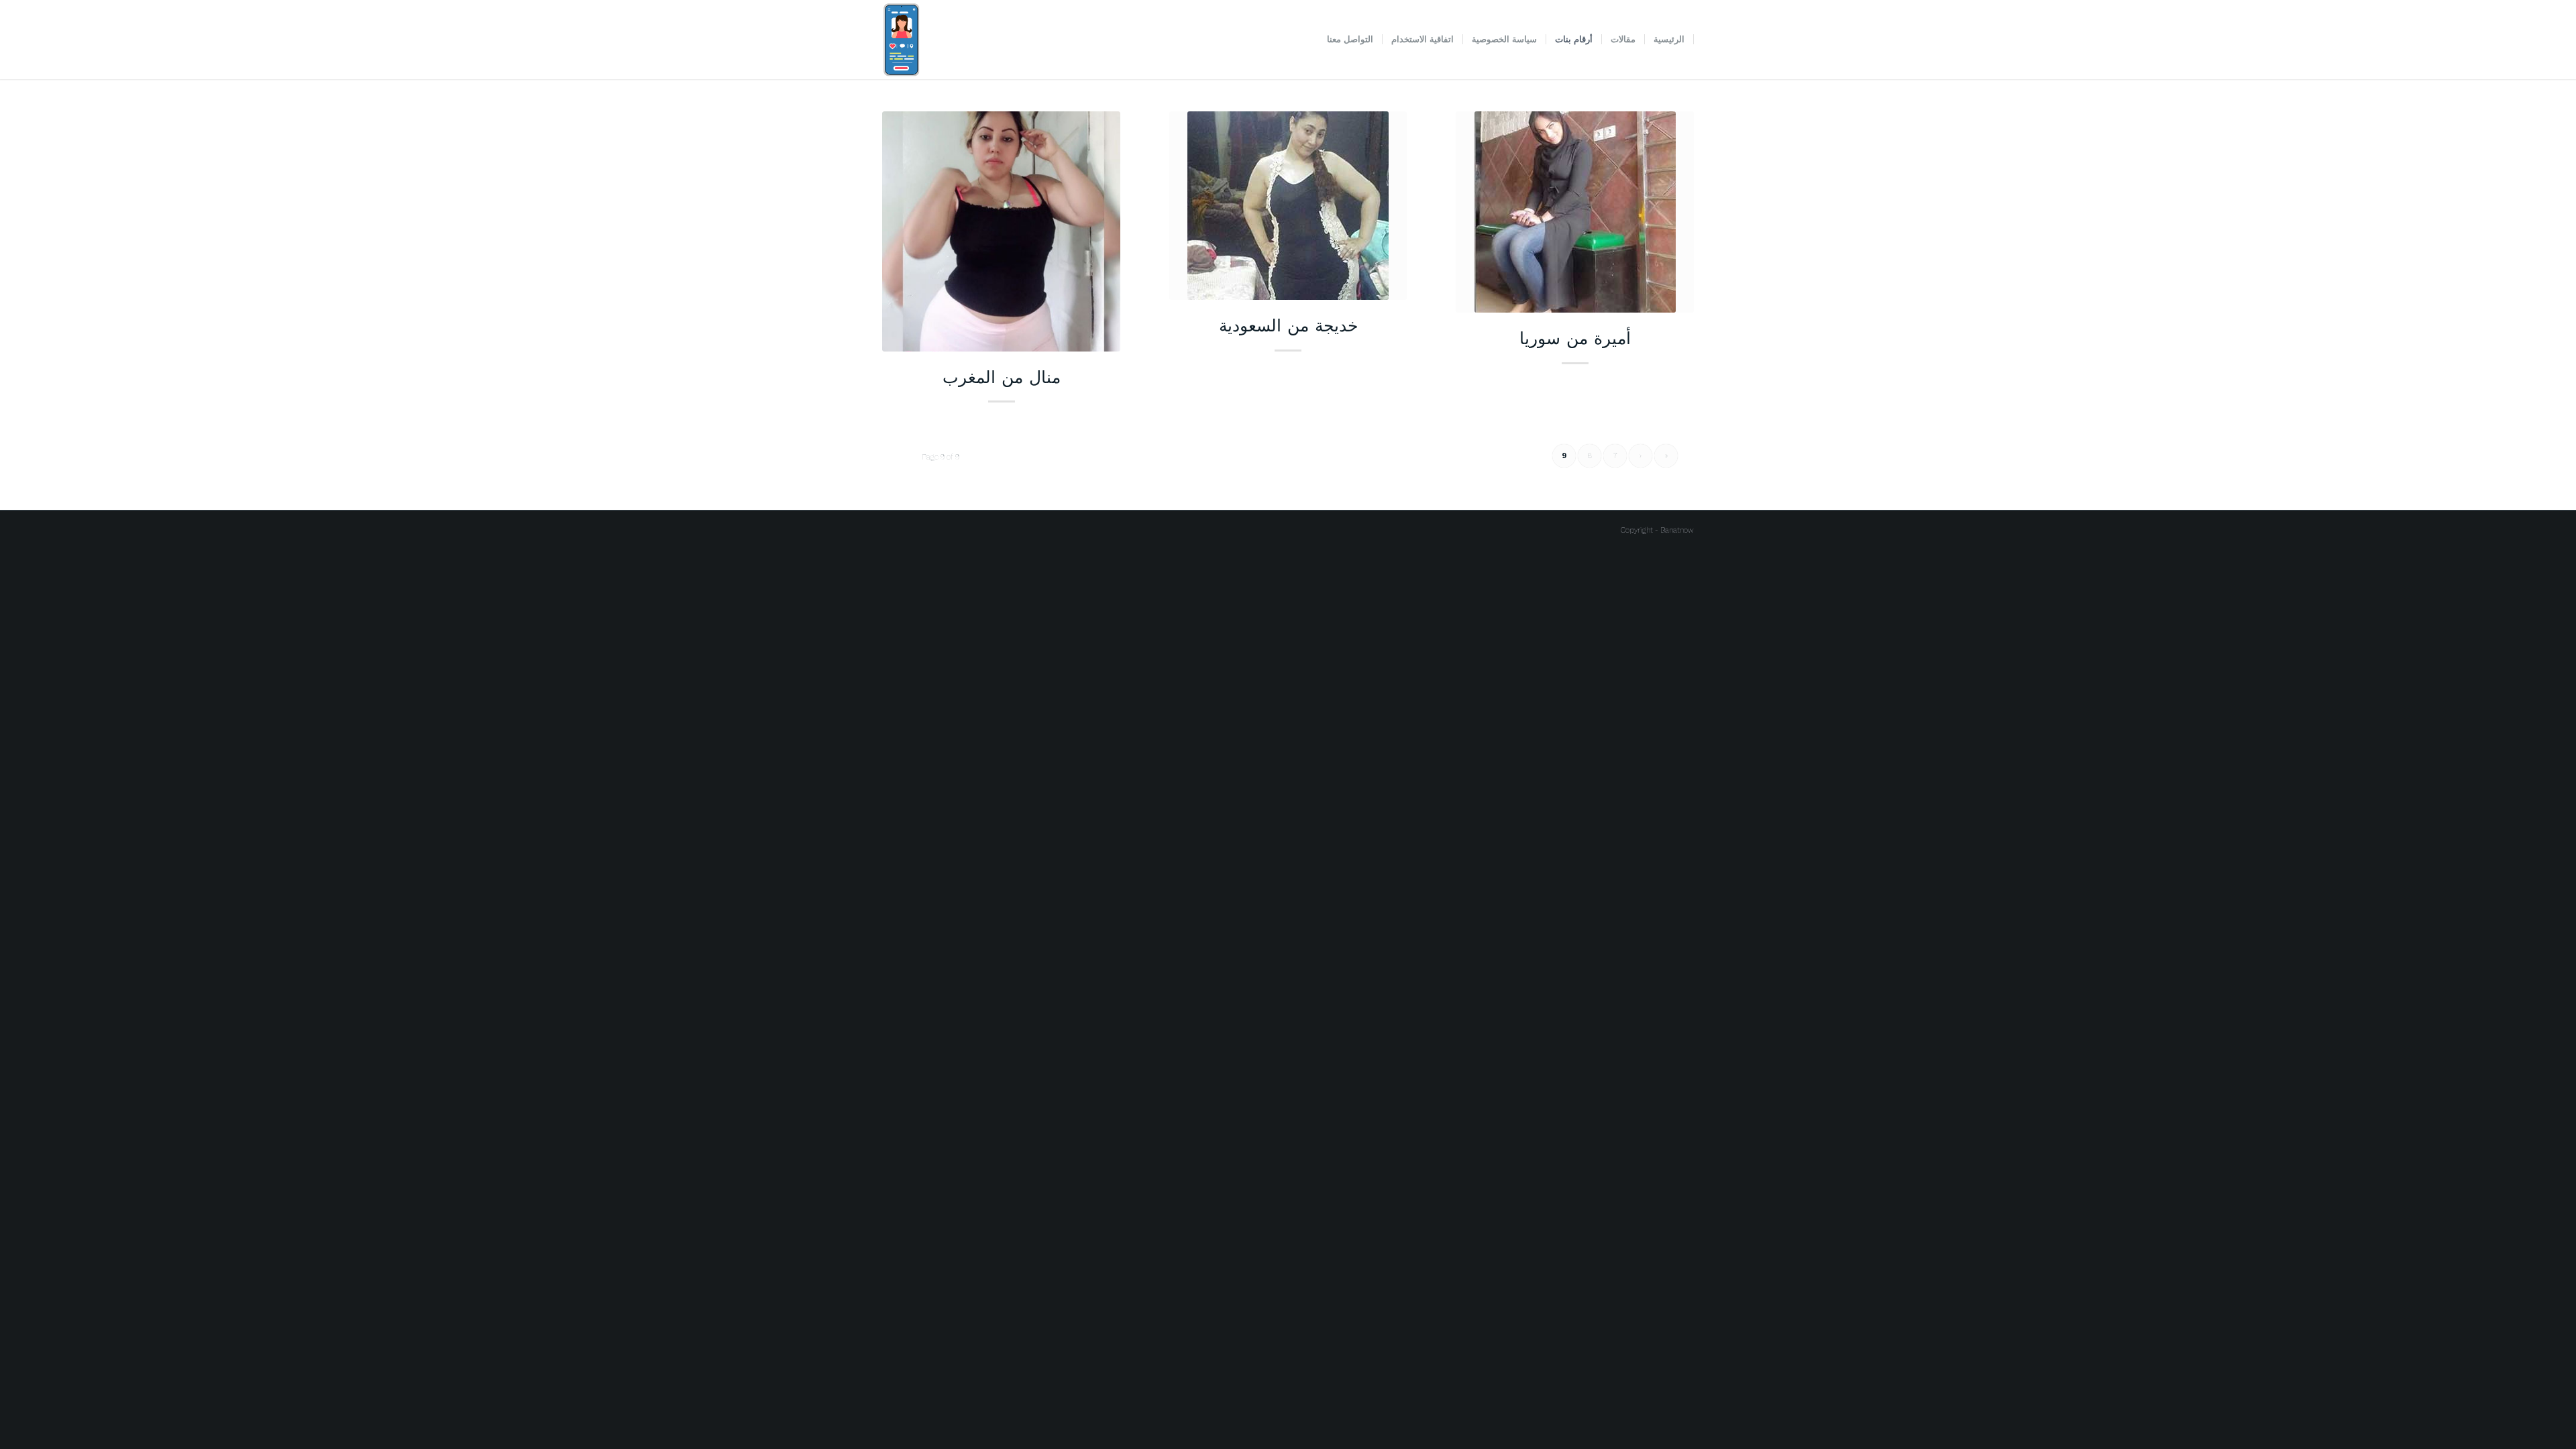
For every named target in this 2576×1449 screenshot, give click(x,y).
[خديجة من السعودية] (1288, 206)
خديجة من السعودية (1288, 325)
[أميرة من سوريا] (1575, 212)
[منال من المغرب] (1001, 231)
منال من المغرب (1002, 376)
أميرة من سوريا (1575, 337)
